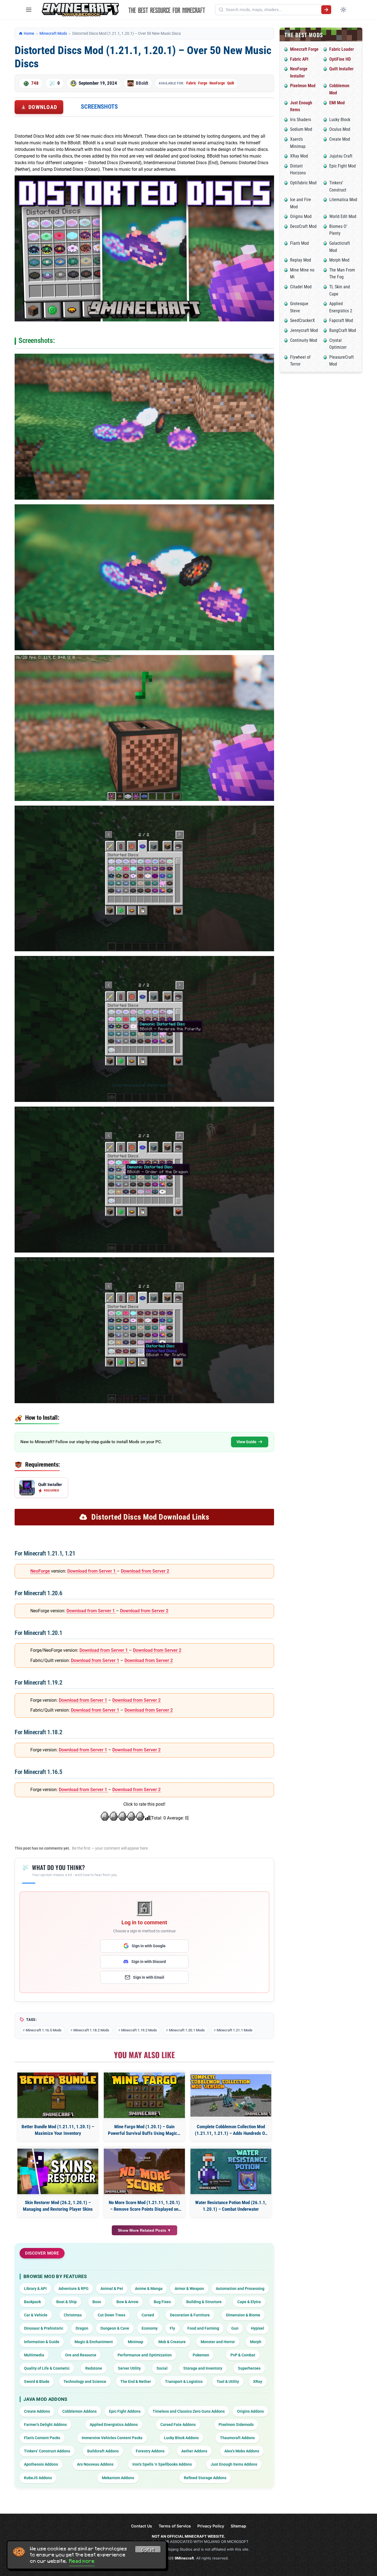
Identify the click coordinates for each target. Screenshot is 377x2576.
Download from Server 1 (92, 1571)
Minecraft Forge (304, 49)
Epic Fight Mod (343, 166)
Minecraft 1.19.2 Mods (139, 2030)
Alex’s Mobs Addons (242, 2451)
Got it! (148, 2550)
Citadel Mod (301, 287)
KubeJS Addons (38, 2478)
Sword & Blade (37, 2381)
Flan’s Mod (299, 243)
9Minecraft (184, 2558)
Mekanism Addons (118, 2478)
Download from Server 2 (145, 1571)
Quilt (231, 83)
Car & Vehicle (36, 2315)
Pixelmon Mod (303, 86)
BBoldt (142, 83)
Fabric (191, 83)
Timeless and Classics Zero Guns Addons (189, 2411)
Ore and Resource (81, 2355)
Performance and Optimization (145, 2355)
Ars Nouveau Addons (95, 2464)
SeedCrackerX (302, 320)
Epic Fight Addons (125, 2411)
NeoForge (217, 83)
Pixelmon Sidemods (236, 2425)
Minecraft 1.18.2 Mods (91, 2030)
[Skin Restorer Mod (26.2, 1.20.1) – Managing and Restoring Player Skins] (58, 2171)
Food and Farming (203, 2328)
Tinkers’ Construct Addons (47, 2451)
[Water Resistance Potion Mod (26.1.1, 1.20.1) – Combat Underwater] (231, 2171)
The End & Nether (136, 2381)
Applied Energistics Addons (114, 2425)
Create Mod (340, 139)
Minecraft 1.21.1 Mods (235, 2030)
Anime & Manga (149, 2289)
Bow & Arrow (127, 2302)
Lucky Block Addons (181, 2438)
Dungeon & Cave (115, 2328)
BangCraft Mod (343, 330)
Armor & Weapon (189, 2289)
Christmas (73, 2315)
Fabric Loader (342, 49)
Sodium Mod (301, 129)
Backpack (32, 2302)
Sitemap (238, 2526)
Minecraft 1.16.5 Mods (44, 2030)
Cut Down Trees (111, 2315)
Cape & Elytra (249, 2302)
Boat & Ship (67, 2302)
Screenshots (99, 107)
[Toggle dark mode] (343, 10)
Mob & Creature (172, 2342)
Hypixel (257, 2328)
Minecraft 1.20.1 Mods (187, 2030)
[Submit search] (326, 10)
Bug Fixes (162, 2302)
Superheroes (249, 2368)
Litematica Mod (343, 200)
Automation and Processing (240, 2289)
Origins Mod (301, 216)
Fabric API (299, 59)
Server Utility (129, 2368)
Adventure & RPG (74, 2289)
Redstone (94, 2368)
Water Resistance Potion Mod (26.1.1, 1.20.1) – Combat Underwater (231, 2206)
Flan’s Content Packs (42, 2438)
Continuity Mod (304, 340)
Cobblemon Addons (79, 2411)
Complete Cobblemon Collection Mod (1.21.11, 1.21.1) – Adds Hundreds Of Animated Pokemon (231, 2130)
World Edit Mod (343, 216)
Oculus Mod (340, 129)
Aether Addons (194, 2451)
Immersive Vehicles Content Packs (112, 2438)
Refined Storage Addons (205, 2478)
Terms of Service (175, 2526)
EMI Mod (337, 103)
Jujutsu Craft (341, 156)
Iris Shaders (301, 120)
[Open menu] (29, 10)
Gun (235, 2328)
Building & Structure (204, 2302)
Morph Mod (339, 260)
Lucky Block (340, 120)
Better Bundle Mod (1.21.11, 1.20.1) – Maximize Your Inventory (58, 2130)
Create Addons (37, 2411)
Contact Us (142, 2526)
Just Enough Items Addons (234, 2464)
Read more (82, 2561)
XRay (258, 2381)
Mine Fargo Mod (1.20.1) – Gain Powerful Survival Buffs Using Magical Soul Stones (144, 2130)
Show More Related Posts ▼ (144, 2230)
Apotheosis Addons (41, 2464)
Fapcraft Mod (341, 320)
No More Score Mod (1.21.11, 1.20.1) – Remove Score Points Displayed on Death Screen (144, 2206)
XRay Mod (299, 156)
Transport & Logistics (184, 2381)
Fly (172, 2328)
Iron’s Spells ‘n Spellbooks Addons (162, 2464)
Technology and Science (85, 2381)
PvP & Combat (243, 2355)
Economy (150, 2328)
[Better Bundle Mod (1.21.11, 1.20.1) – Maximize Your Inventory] (58, 2095)
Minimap (136, 2342)
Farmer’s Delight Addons (45, 2425)
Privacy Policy (211, 2526)
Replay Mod (301, 260)
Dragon (82, 2328)
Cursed (148, 2315)
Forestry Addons (150, 2451)
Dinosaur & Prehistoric (44, 2328)
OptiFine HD (340, 59)
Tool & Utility (228, 2381)
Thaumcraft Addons (237, 2438)
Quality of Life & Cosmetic (47, 2368)
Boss (97, 2302)
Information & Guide (42, 2342)
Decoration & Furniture (190, 2315)
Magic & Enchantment (94, 2342)
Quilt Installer (341, 69)
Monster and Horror (218, 2342)
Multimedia (34, 2355)
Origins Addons (250, 2411)
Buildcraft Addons (103, 2451)
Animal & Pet (112, 2289)
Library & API (35, 2289)
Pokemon (201, 2355)
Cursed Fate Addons (178, 2425)
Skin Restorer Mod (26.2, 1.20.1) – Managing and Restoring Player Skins (58, 2206)
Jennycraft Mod (304, 330)
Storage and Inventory (203, 2368)
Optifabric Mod (303, 183)
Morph (256, 2342)
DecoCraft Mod (303, 226)
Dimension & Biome (243, 2315)
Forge (203, 83)
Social (162, 2368)
